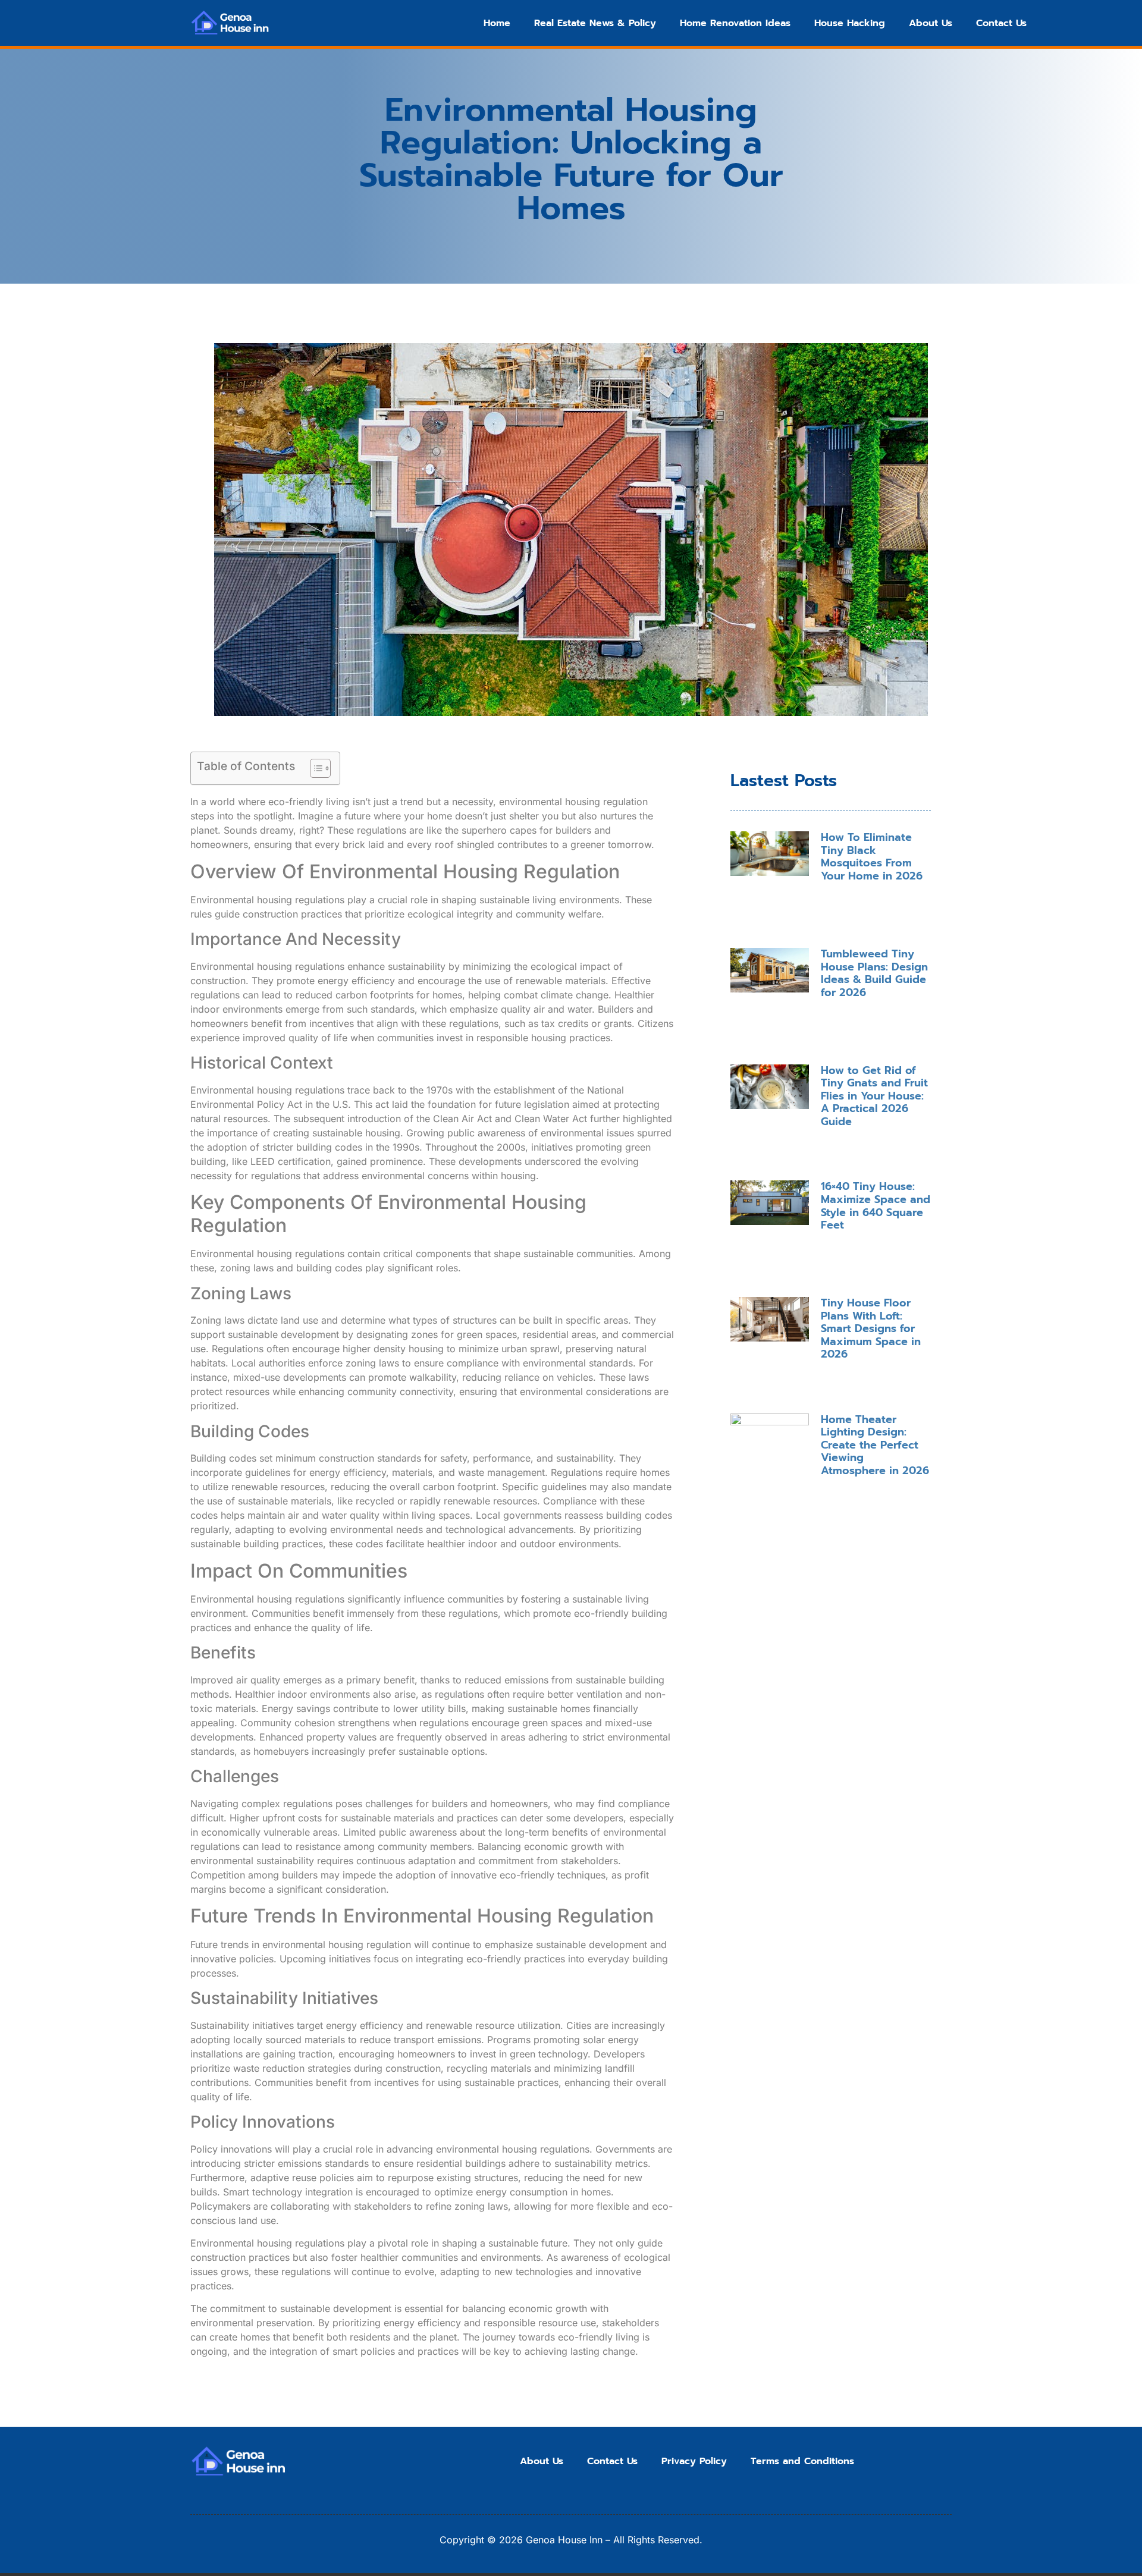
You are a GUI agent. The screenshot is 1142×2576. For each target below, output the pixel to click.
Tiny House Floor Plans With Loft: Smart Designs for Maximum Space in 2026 (871, 1328)
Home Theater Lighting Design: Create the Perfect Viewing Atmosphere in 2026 (875, 1445)
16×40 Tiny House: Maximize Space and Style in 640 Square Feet (876, 1206)
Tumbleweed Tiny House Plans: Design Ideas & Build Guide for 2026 (874, 973)
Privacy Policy (694, 2461)
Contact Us (1001, 23)
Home (497, 23)
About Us (931, 23)
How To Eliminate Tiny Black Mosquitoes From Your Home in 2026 (872, 857)
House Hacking (850, 23)
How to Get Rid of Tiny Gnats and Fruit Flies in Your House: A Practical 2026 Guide (874, 1096)
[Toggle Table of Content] (314, 768)
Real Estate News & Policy (595, 23)
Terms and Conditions (802, 2461)
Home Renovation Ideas (735, 23)
